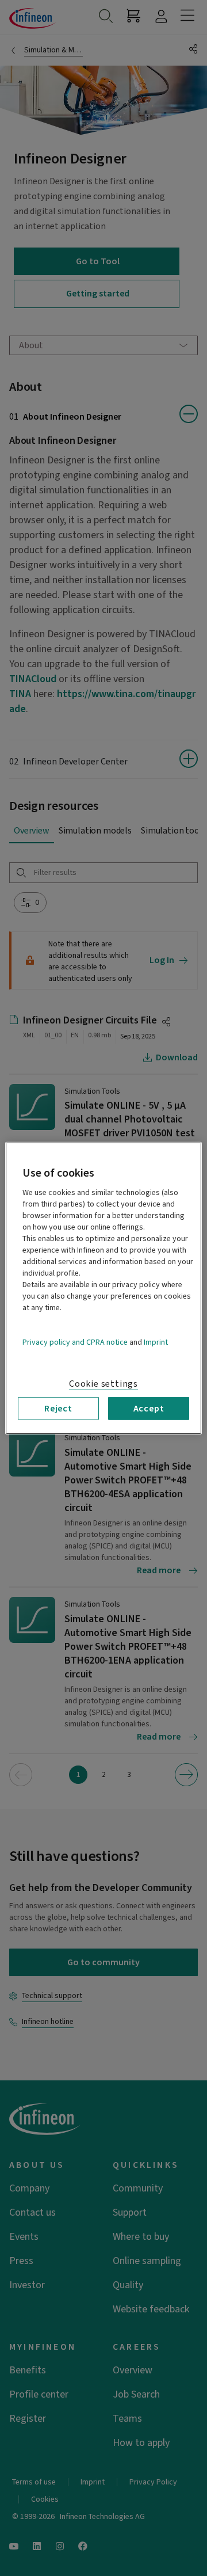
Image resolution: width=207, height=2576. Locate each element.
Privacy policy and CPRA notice (75, 1342)
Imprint (156, 1342)
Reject (58, 1408)
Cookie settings (103, 1383)
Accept (149, 1408)
